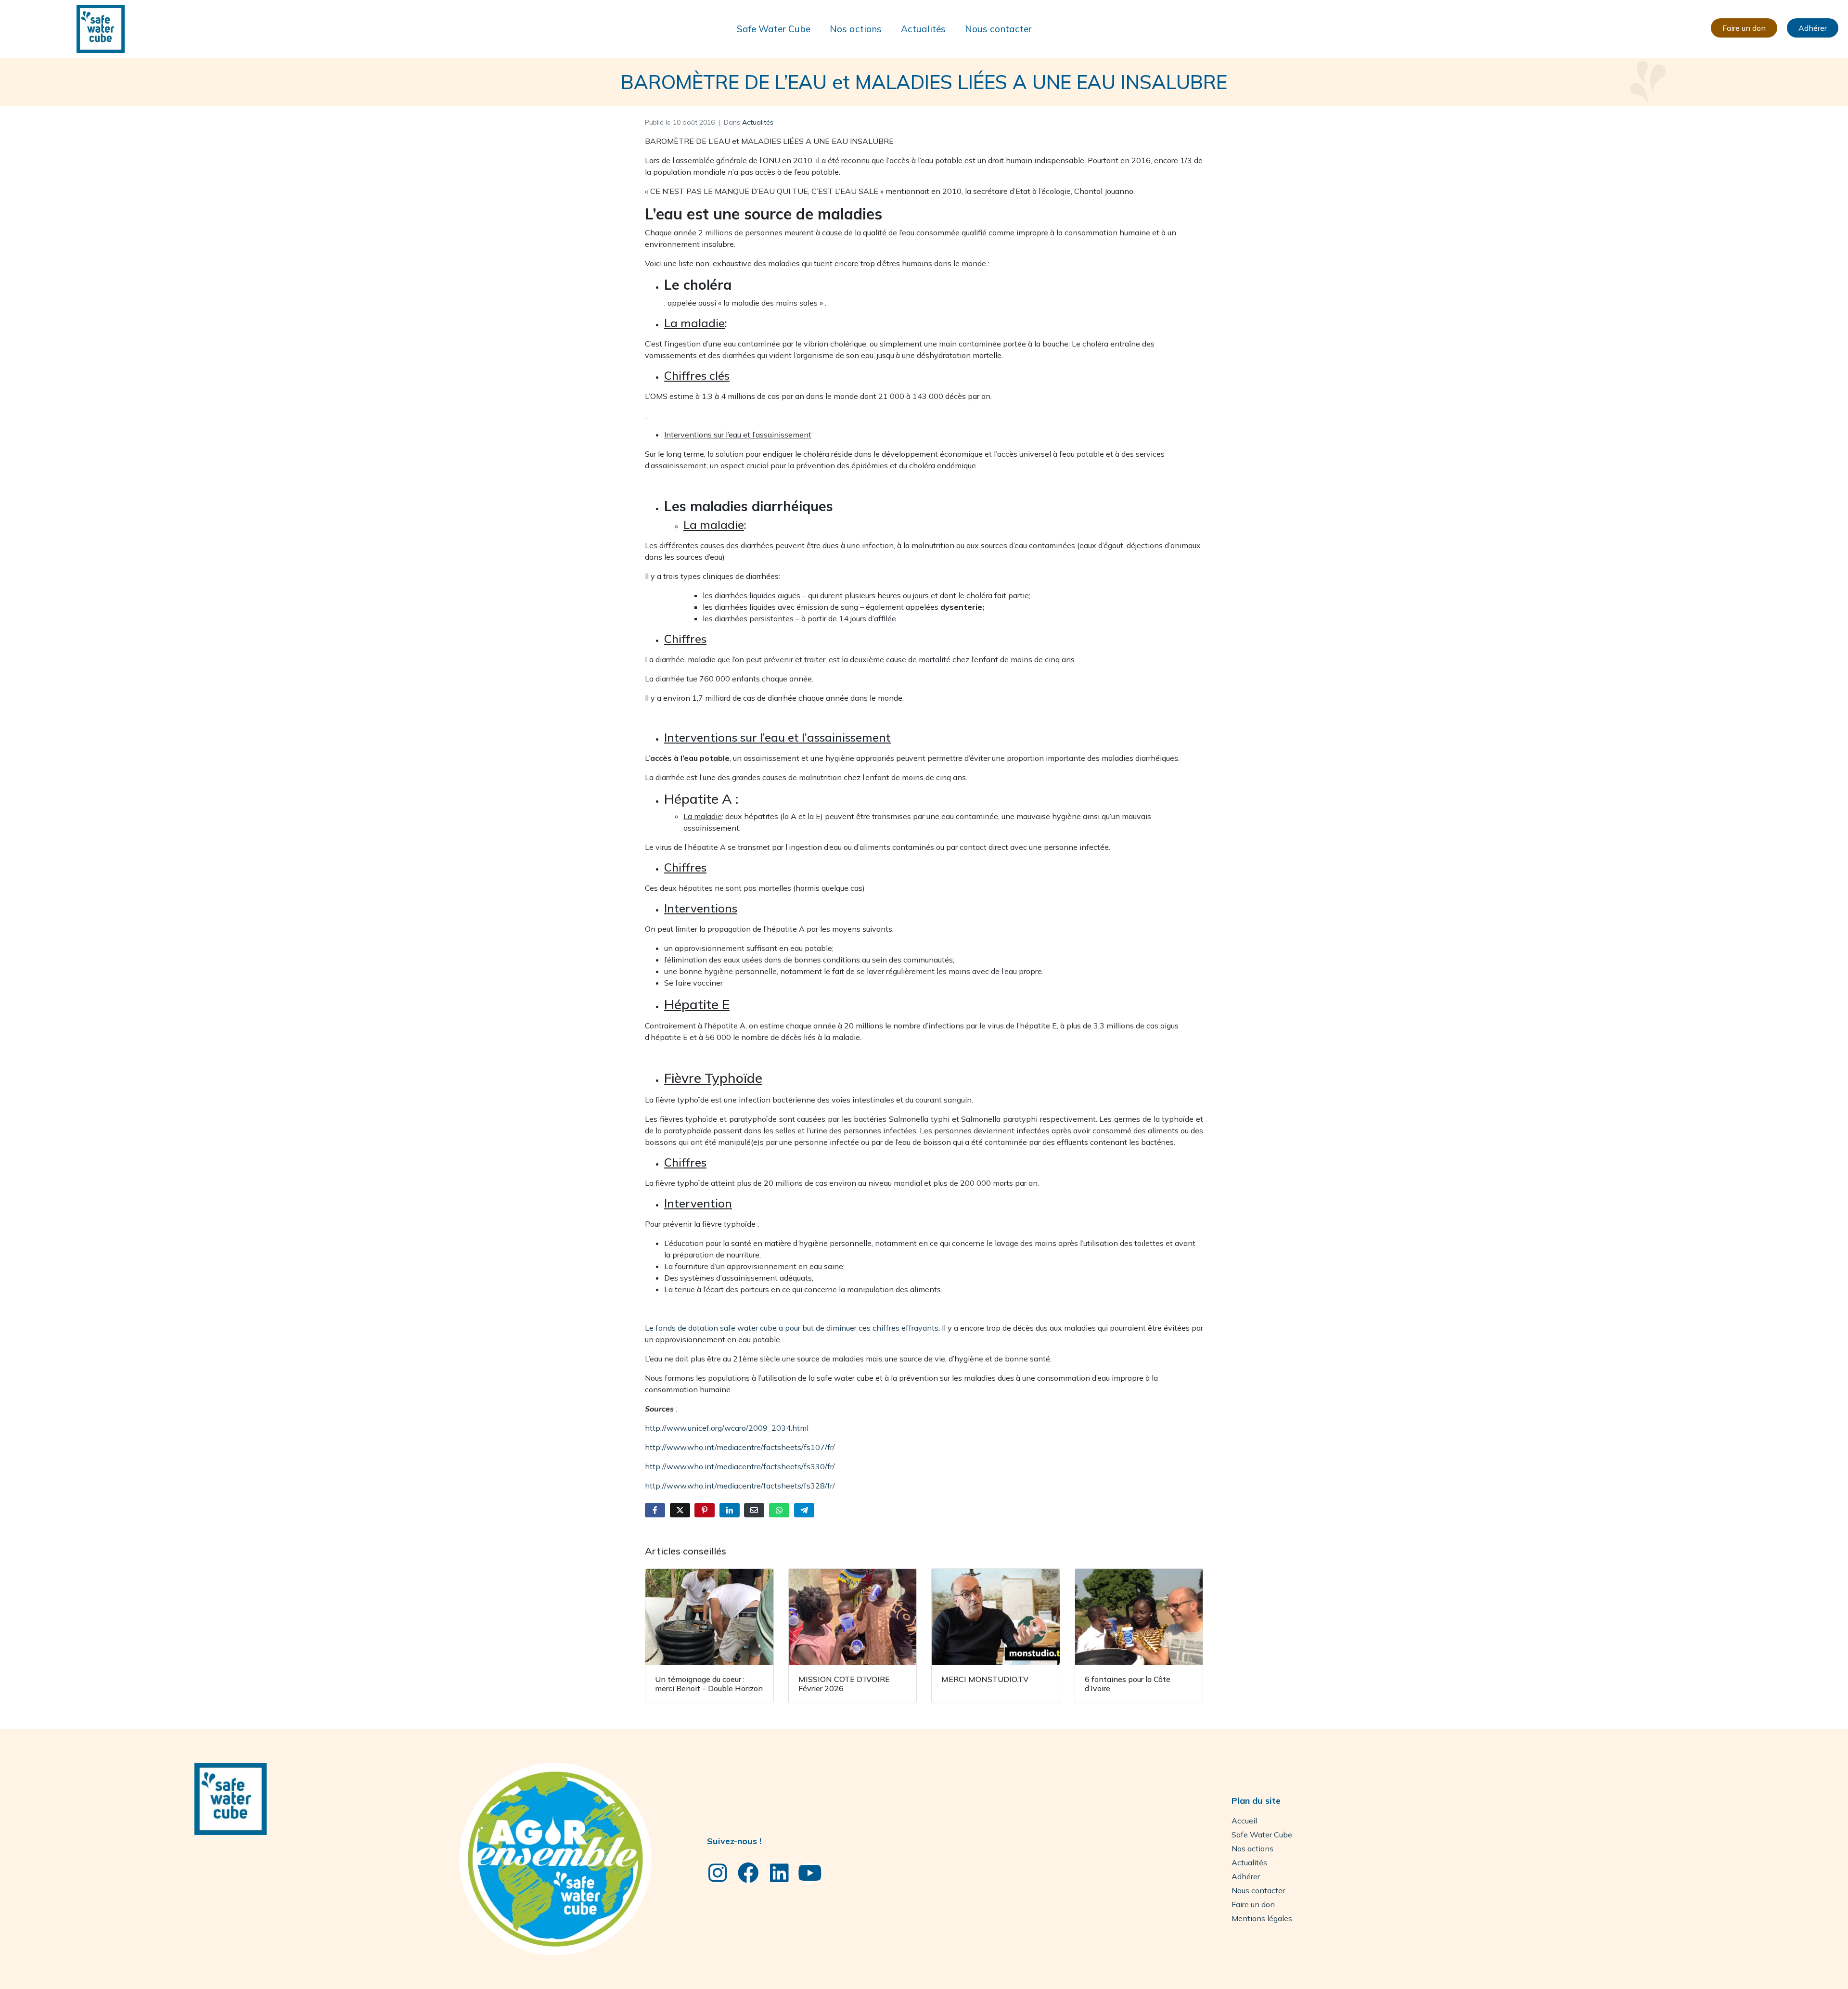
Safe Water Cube (774, 29)
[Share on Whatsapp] (779, 1510)
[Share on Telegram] (804, 1510)
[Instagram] (718, 1873)
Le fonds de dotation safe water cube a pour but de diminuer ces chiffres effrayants (792, 1328)
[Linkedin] (779, 1873)
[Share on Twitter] (680, 1510)
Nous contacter (998, 29)
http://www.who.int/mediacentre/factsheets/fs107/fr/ (740, 1447)
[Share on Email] (754, 1510)
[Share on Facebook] (655, 1510)
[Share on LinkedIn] (730, 1510)
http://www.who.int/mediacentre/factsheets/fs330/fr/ (740, 1466)
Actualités (923, 29)
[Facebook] (748, 1873)
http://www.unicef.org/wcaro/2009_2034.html (727, 1428)
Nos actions (856, 29)
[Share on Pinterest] (705, 1510)
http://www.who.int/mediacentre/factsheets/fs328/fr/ (740, 1486)
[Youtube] (810, 1873)
